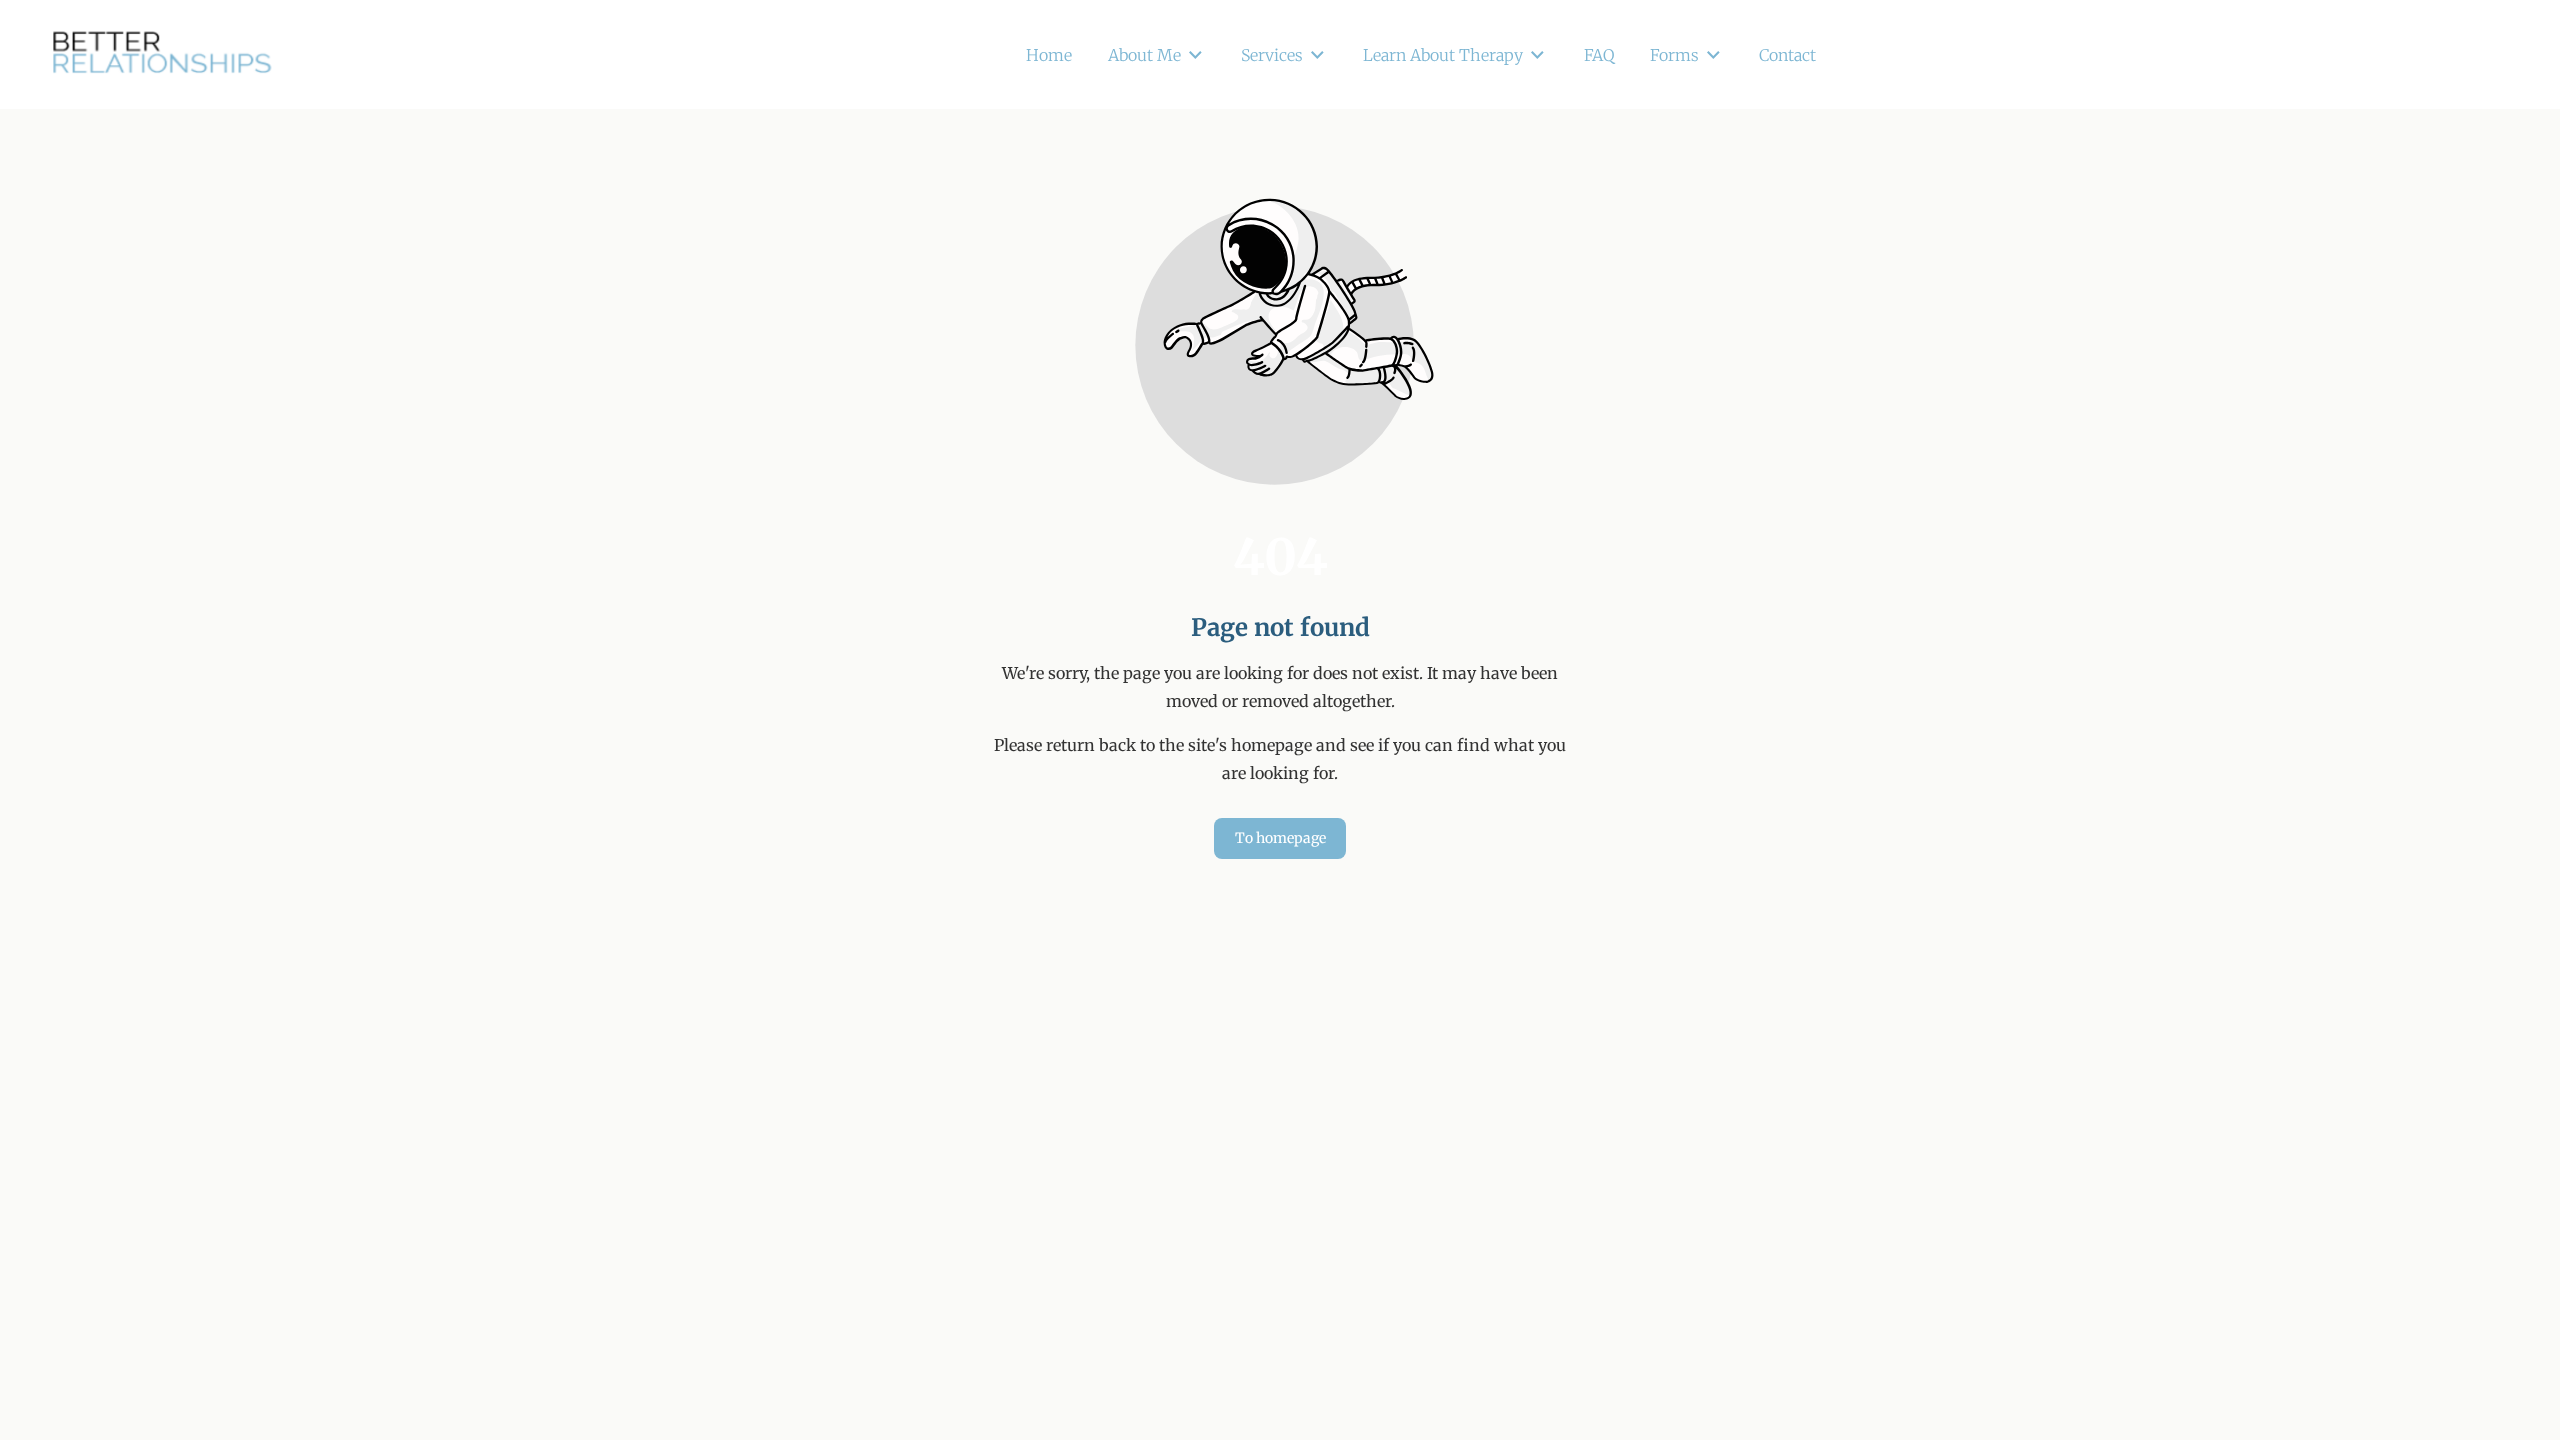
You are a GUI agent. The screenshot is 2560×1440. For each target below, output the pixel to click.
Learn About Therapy (1443, 55)
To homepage (1280, 838)
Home (1049, 55)
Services (1272, 55)
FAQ (1599, 55)
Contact (1787, 55)
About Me (1144, 55)
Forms (1674, 55)
